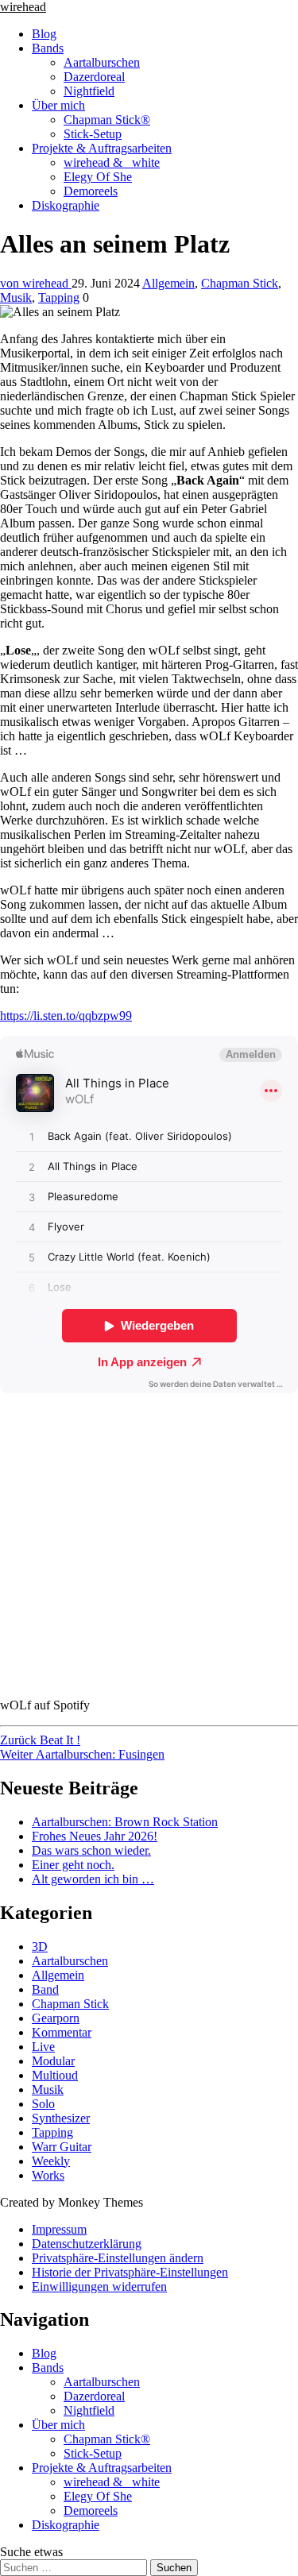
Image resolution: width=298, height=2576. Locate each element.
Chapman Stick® (107, 120)
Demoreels (91, 191)
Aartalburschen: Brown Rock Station (125, 1822)
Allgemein (168, 283)
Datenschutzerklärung (87, 2244)
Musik (16, 297)
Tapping (59, 297)
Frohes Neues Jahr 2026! (95, 1836)
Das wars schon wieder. (91, 1850)
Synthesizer (61, 2118)
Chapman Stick (240, 283)
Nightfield (89, 91)
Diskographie (66, 205)
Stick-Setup (93, 134)
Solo (43, 2104)
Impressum (59, 2229)
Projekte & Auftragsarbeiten (102, 148)
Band (45, 1989)
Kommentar (62, 2032)
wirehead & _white (112, 162)
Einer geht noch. (73, 1865)
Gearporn (56, 2018)
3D (40, 1946)
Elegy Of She (98, 177)
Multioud (55, 2075)
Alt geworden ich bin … (93, 1879)
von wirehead (36, 283)
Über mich (58, 105)
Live (43, 2047)
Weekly (51, 2161)
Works (48, 2175)
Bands (48, 48)
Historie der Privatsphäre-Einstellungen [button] (130, 2272)
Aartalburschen (102, 62)
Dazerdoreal (94, 77)
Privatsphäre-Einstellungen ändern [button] (118, 2258)
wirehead (23, 7)
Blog (44, 34)
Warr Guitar (62, 2147)
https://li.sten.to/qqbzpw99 (66, 1016)
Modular (53, 2061)
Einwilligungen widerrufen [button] (99, 2286)
